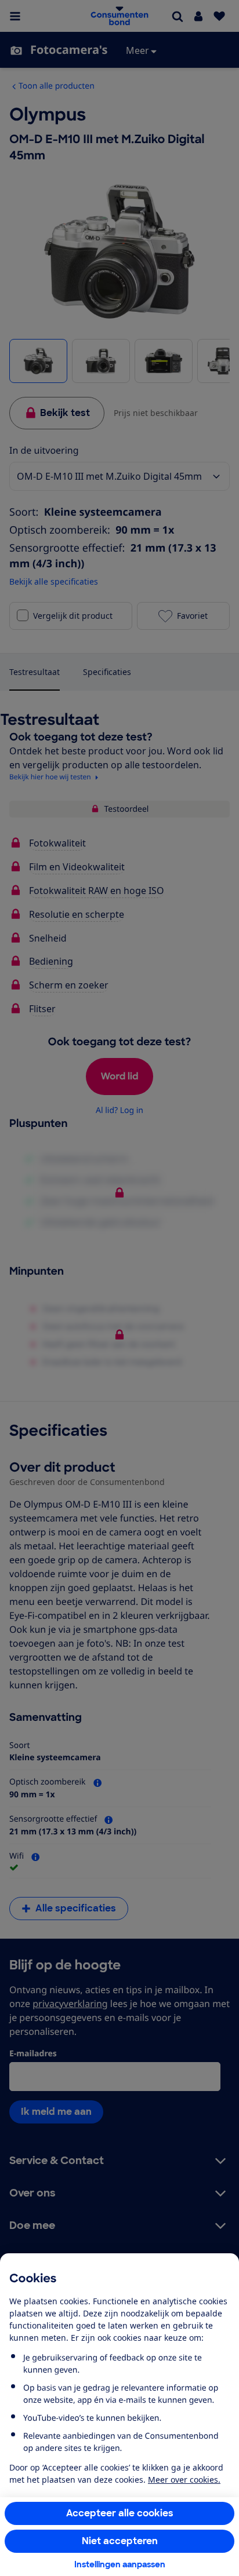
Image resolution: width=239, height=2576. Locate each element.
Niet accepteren (120, 2541)
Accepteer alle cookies (120, 2513)
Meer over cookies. (184, 2480)
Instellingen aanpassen (120, 2564)
